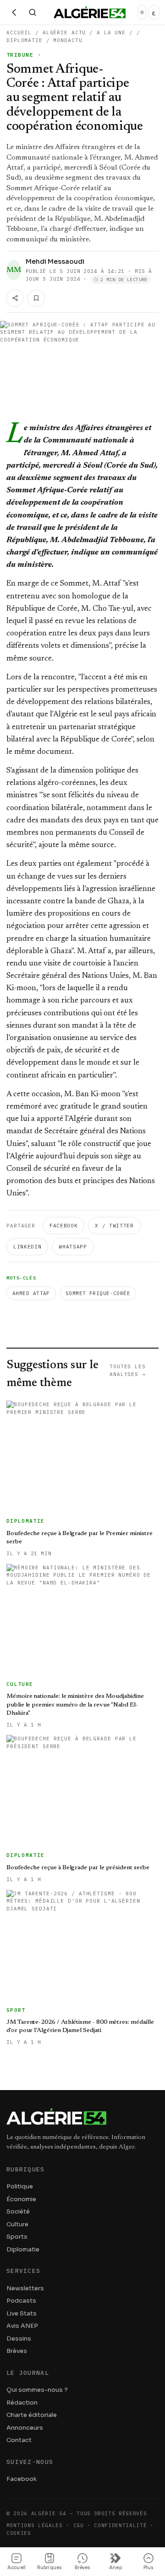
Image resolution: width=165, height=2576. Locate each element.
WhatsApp (73, 1247)
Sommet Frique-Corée (98, 1293)
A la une (111, 32)
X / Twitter (114, 1226)
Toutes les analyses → (128, 1370)
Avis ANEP (22, 2326)
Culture (17, 2224)
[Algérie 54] (90, 12)
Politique (20, 2186)
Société (18, 2211)
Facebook (63, 1226)
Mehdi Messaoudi (55, 261)
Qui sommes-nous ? (37, 2390)
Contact (19, 2440)
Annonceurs (25, 2428)
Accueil (19, 32)
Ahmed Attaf (31, 1293)
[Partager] (15, 298)
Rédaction (22, 2403)
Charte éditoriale (32, 2415)
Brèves (17, 2351)
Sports (17, 2237)
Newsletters (25, 2288)
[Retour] (14, 12)
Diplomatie (25, 40)
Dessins (19, 2339)
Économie (21, 2199)
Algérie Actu (64, 32)
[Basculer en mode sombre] (142, 12)
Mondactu (68, 40)
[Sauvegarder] (36, 298)
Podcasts (21, 2301)
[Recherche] (33, 12)
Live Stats (22, 2313)
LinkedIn (27, 1247)
